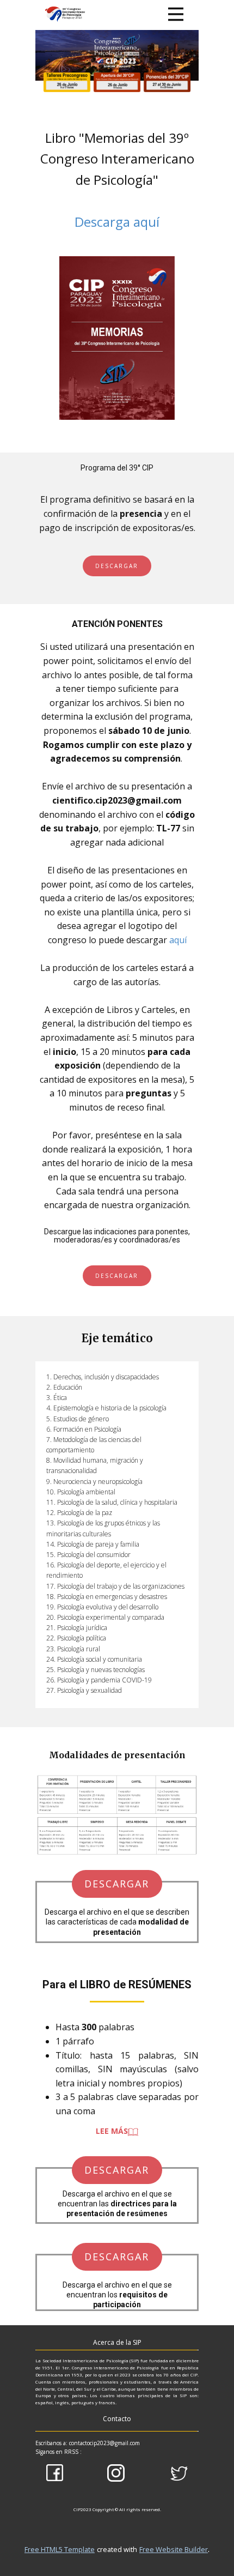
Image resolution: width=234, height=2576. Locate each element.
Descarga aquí (117, 222)
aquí (178, 940)
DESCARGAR (117, 566)
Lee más (112, 2131)
